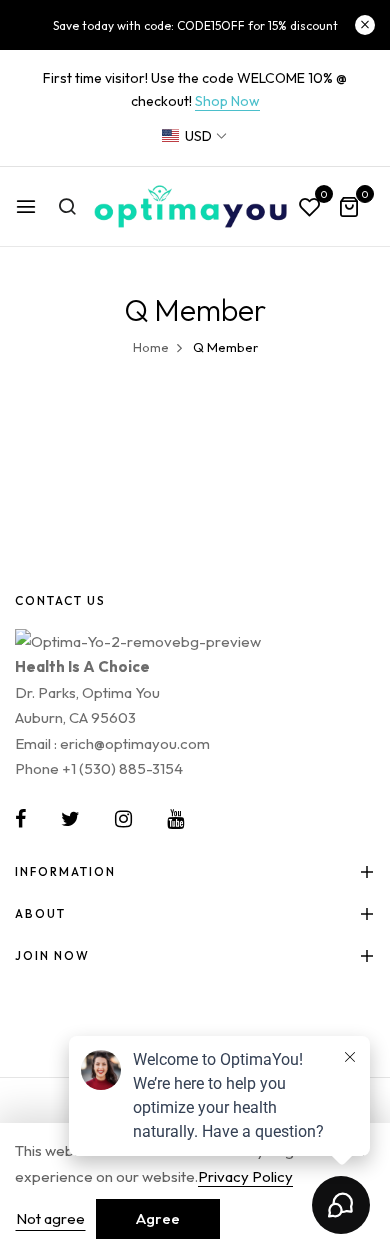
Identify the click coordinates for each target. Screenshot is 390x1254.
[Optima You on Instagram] (123, 819)
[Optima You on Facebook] (20, 819)
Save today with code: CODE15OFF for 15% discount (195, 25)
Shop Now (227, 101)
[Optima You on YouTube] (175, 819)
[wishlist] (310, 208)
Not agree (50, 1218)
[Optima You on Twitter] (70, 819)
